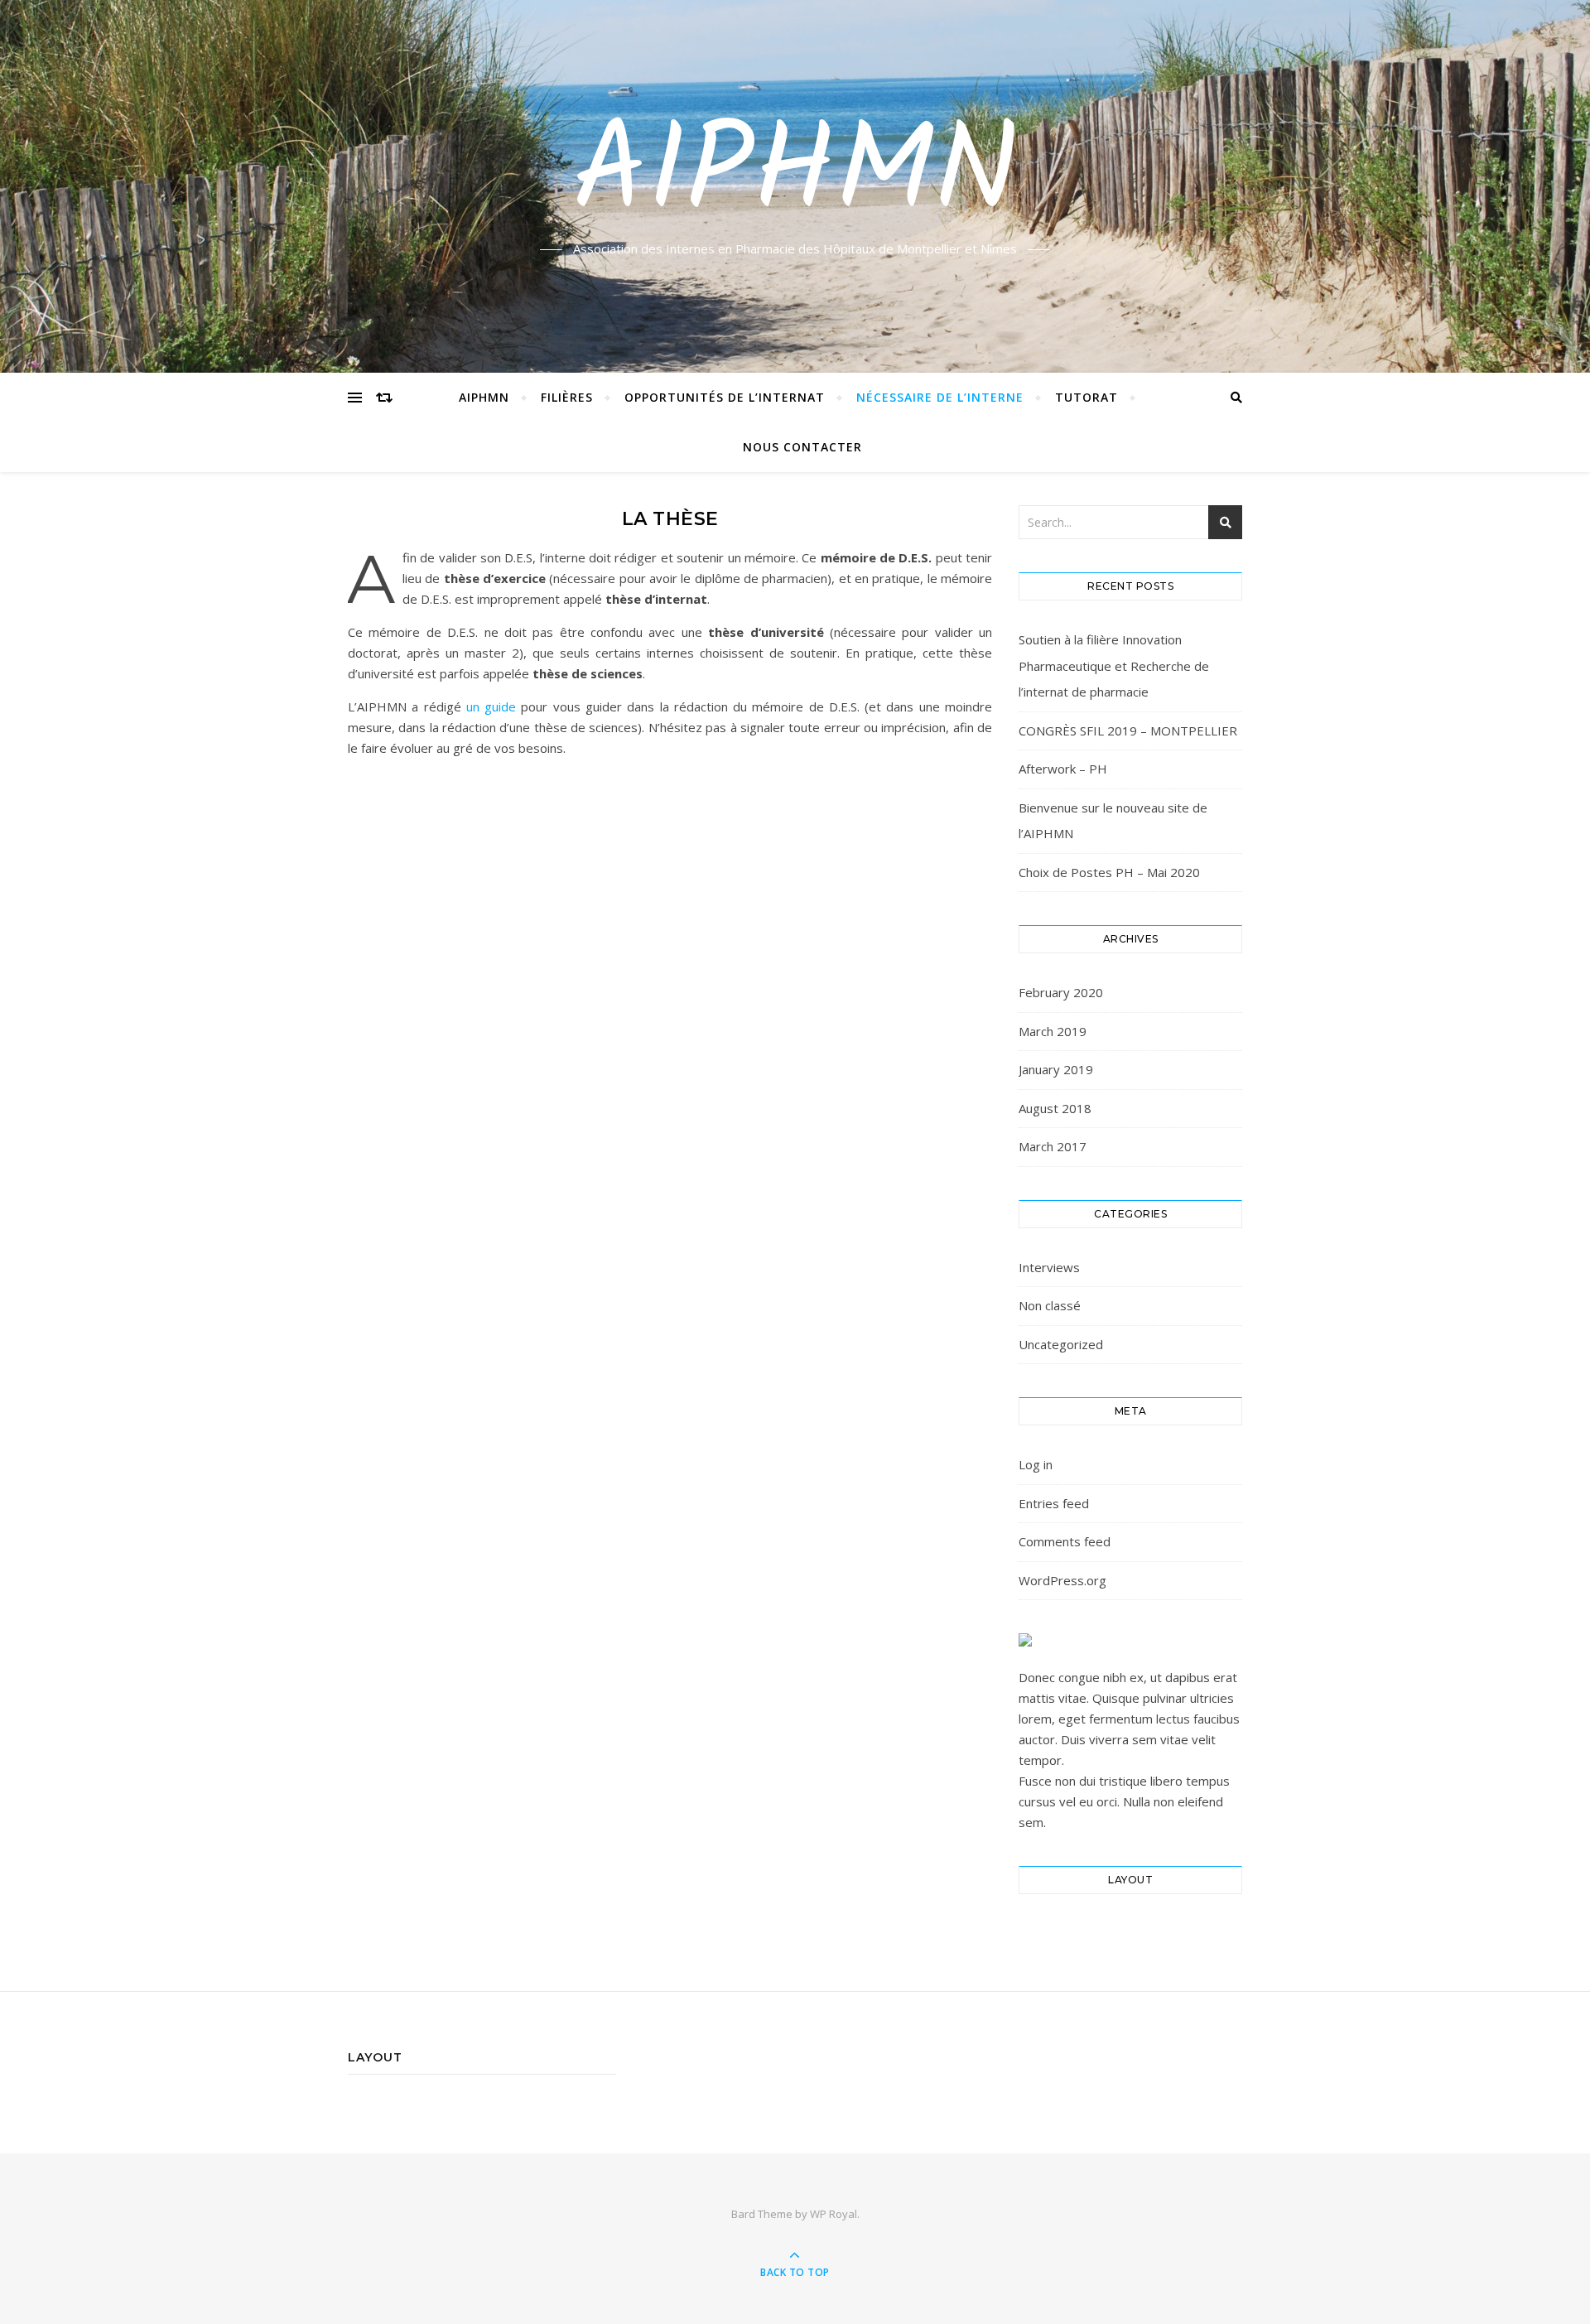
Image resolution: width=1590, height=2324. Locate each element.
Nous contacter (802, 447)
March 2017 (1053, 1146)
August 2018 (1055, 1108)
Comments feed (1065, 1541)
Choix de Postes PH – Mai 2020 (1109, 872)
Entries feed (1054, 1503)
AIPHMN (795, 176)
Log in (1036, 1464)
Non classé (1050, 1305)
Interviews (1049, 1267)
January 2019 (1056, 1069)
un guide (491, 706)
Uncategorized (1061, 1344)
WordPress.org (1062, 1580)
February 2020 (1061, 992)
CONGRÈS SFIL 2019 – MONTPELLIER (1128, 730)
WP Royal (834, 2214)
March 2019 (1053, 1031)
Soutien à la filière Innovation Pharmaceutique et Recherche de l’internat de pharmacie (1114, 665)
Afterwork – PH (1063, 769)
